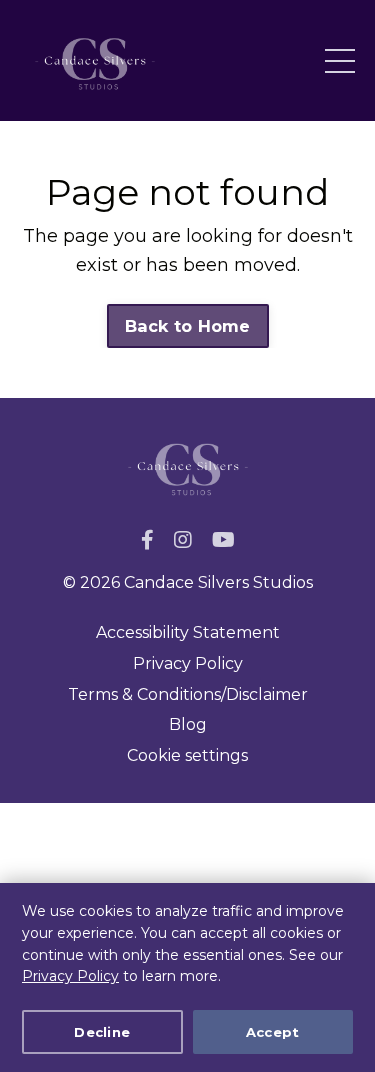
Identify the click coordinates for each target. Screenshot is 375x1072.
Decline (102, 1032)
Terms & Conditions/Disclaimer (188, 694)
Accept (273, 1032)
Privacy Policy (70, 976)
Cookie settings (187, 755)
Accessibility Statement (188, 632)
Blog (188, 724)
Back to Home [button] (188, 326)
